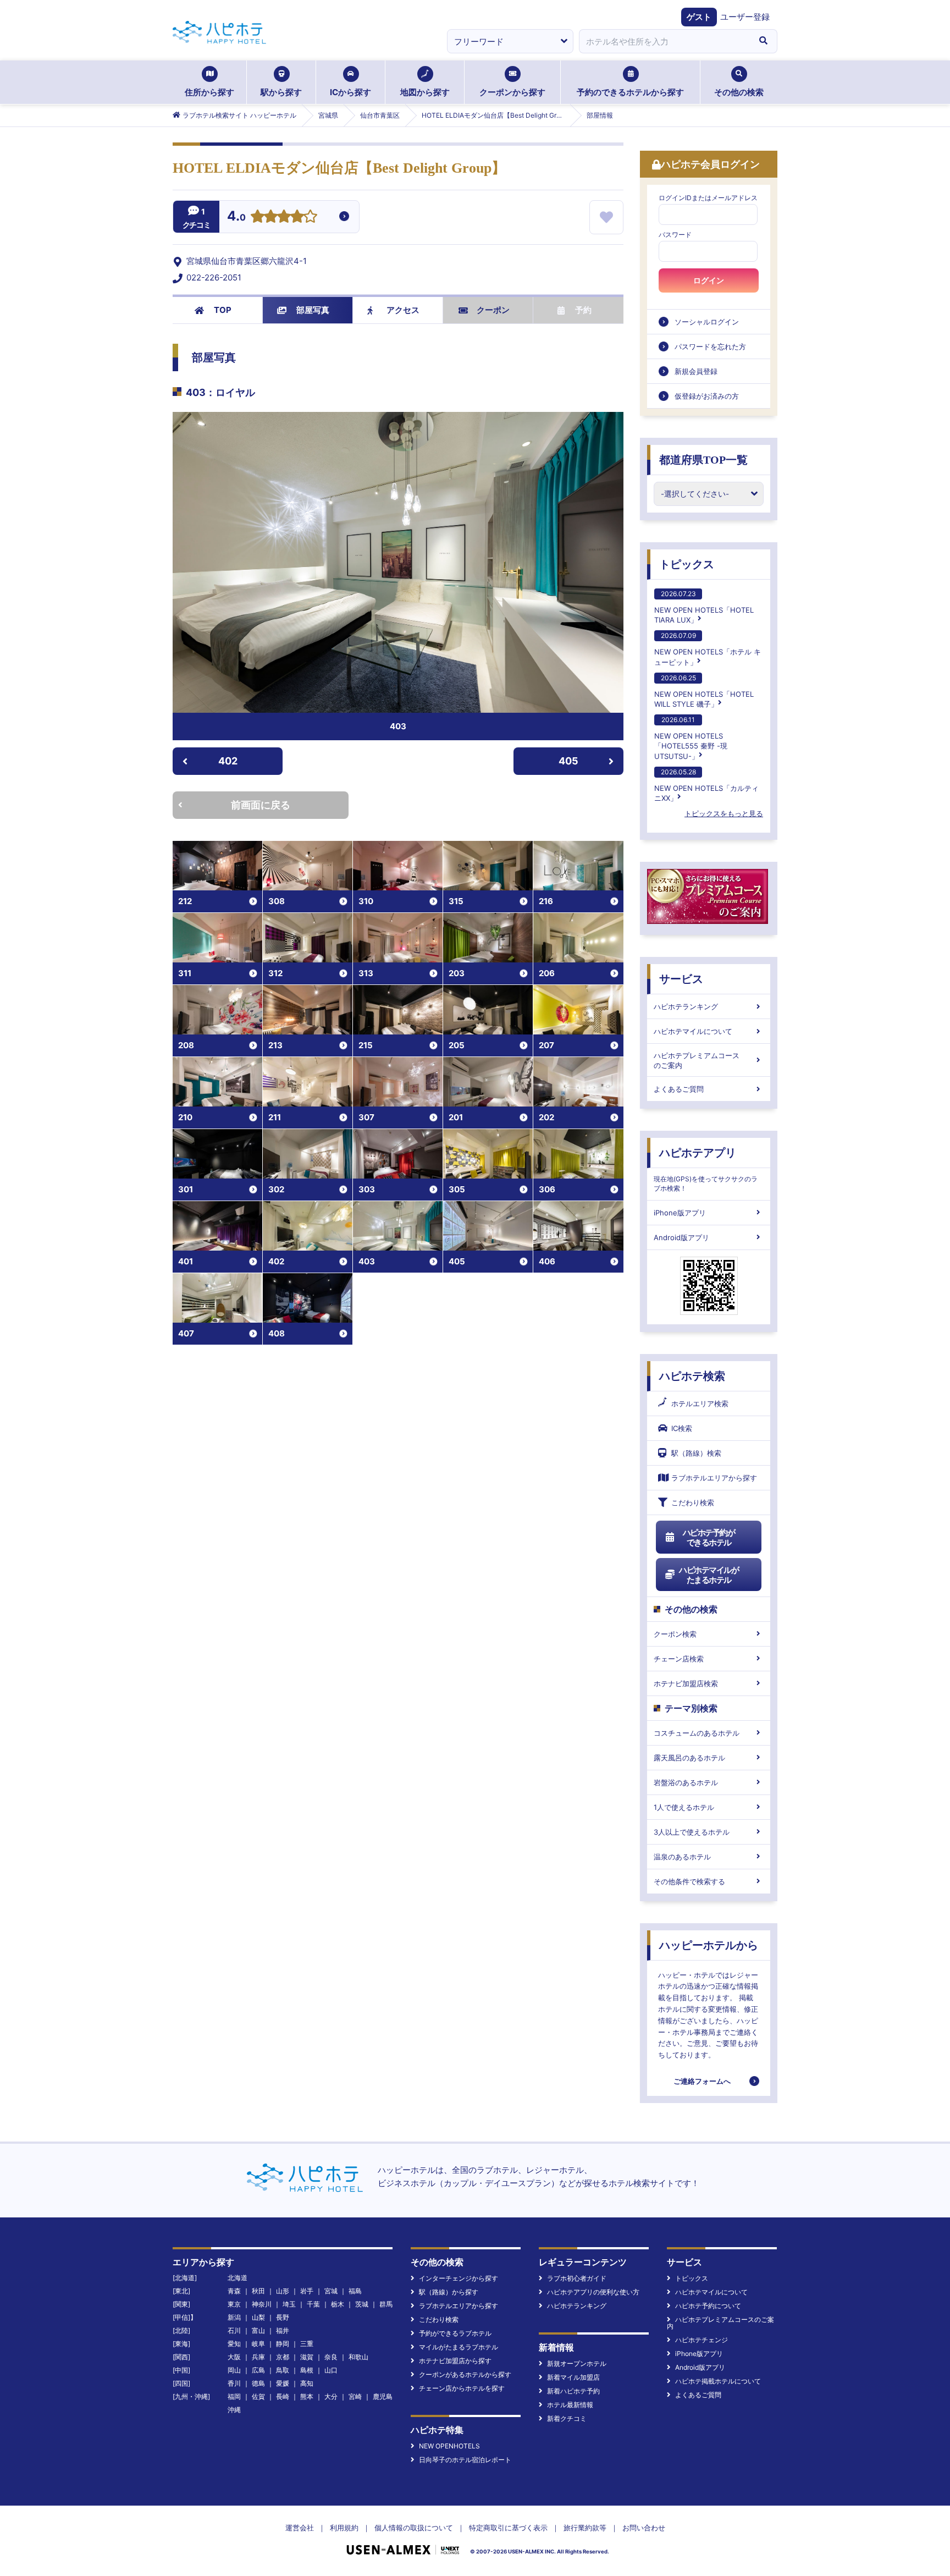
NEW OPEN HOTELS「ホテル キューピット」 (708, 649)
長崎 (283, 2396)
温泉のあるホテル (682, 1857)
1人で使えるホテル (684, 1807)
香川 (234, 2383)
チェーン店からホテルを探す (462, 2388)
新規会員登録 (696, 371)
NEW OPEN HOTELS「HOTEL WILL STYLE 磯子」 (704, 691)
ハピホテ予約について (708, 2306)
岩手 (307, 2291)
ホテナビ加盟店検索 (686, 1683)
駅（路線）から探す (449, 2292)
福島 (355, 2291)
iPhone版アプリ (680, 1213)
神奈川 (262, 2304)
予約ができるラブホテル (455, 2333)
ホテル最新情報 (570, 2405)
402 (228, 761)
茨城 (362, 2304)
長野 (283, 2317)
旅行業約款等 (585, 2528)
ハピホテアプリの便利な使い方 (593, 2292)
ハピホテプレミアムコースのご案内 (697, 1060)
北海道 (237, 2278)
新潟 (234, 2317)
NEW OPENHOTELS (449, 2446)
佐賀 (258, 2396)
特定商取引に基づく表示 (508, 2528)
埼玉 (289, 2304)
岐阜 (258, 2344)
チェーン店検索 (679, 1659)
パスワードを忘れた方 (710, 346)
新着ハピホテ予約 (573, 2391)
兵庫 (258, 2357)
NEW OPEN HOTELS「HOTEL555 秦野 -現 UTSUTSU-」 (691, 738)
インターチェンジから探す (459, 2278)
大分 (331, 2396)
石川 (234, 2330)
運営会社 (300, 2528)
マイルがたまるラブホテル (459, 2347)
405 (568, 761)
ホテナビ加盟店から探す (455, 2361)
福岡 (234, 2396)
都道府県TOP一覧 (703, 460)
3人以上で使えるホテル (692, 1832)
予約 (583, 310)
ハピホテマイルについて (693, 1031)
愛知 (234, 2344)
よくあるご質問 (679, 1089)
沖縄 (234, 2410)
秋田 (258, 2291)
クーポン (493, 310)
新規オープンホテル (577, 2363)
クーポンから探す (512, 92)
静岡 (283, 2344)
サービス (681, 979)
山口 (331, 2370)
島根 (307, 2370)
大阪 (234, 2357)
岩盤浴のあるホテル (686, 1782)
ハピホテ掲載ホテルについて (718, 2381)
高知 (307, 2383)
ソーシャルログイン (707, 322)
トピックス (687, 564)
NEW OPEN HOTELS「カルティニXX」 (706, 785)
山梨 (258, 2317)
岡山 (234, 2370)
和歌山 (358, 2357)
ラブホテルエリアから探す (714, 1478)
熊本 (307, 2396)
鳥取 (283, 2370)
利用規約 (344, 2528)
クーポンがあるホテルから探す (465, 2374)
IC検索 (682, 1428)
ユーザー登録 (745, 17)
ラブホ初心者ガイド (577, 2278)
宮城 (331, 2291)
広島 (258, 2370)
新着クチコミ (567, 2418)
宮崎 (355, 2396)
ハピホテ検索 (692, 1376)
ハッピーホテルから (709, 1945)
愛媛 (283, 2383)
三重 (307, 2344)
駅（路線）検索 (696, 1453)
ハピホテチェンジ (702, 2340)
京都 (283, 2357)
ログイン (709, 280)
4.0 (236, 217)
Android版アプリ (681, 1237)
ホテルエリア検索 (700, 1403)
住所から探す (209, 92)
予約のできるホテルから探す (630, 92)
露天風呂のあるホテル (689, 1758)
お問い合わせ (644, 2528)
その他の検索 (739, 92)
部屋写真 (313, 310)
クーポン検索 (675, 1634)
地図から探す (425, 92)
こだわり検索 (693, 1502)
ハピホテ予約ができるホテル (709, 1537)
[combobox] (664, 41)
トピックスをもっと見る (724, 813)
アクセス (403, 310)
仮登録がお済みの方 (707, 396)
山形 (283, 2291)
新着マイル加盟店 (573, 2377)
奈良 (331, 2357)
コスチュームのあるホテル (697, 1733)
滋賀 (307, 2357)
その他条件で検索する (689, 1881)
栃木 (338, 2304)
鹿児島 (383, 2396)
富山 (258, 2330)
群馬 (386, 2304)
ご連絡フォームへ (702, 2081)
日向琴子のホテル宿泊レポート (465, 2460)
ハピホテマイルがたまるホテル (709, 1575)
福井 (283, 2330)
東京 (234, 2304)
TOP (223, 310)
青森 (234, 2291)
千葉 (313, 2304)
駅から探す (281, 92)
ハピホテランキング (686, 1006)
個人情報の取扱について (414, 2528)
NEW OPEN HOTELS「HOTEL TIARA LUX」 (704, 607)
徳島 (258, 2383)
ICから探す (350, 92)
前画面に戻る (261, 805)
